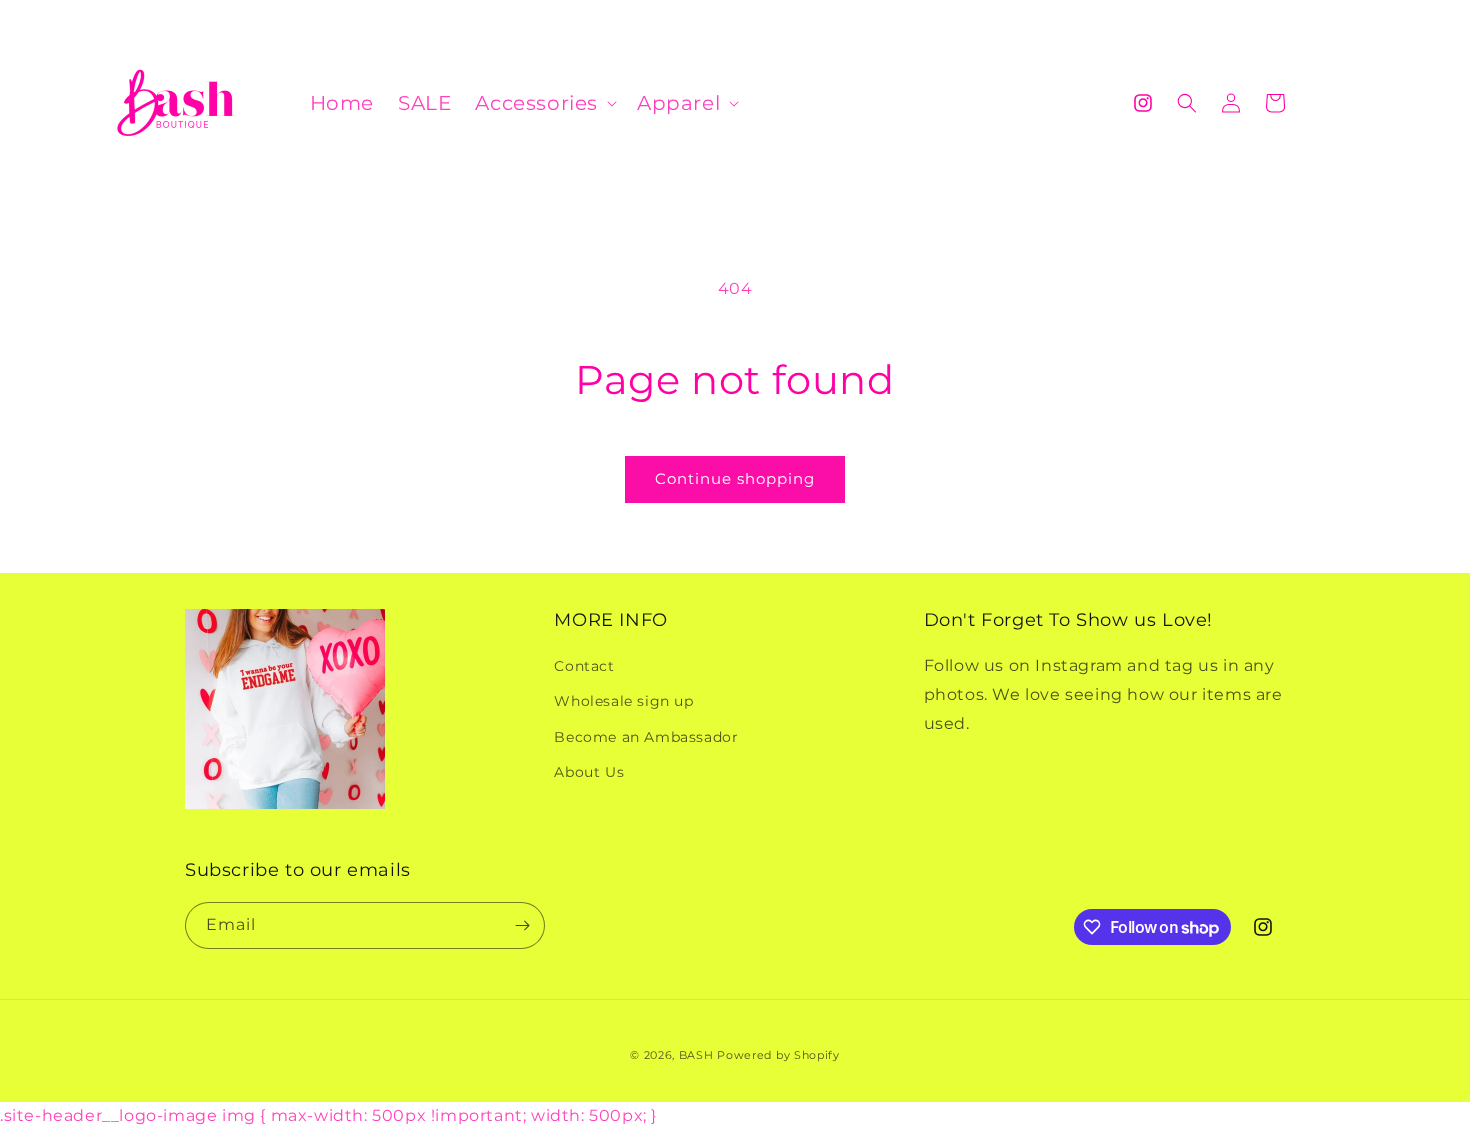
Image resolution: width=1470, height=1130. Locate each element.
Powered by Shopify (778, 1055)
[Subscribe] (522, 925)
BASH (696, 1055)
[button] (544, 103)
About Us (589, 772)
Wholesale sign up (623, 701)
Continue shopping (735, 478)
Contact (584, 666)
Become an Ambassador (646, 737)
